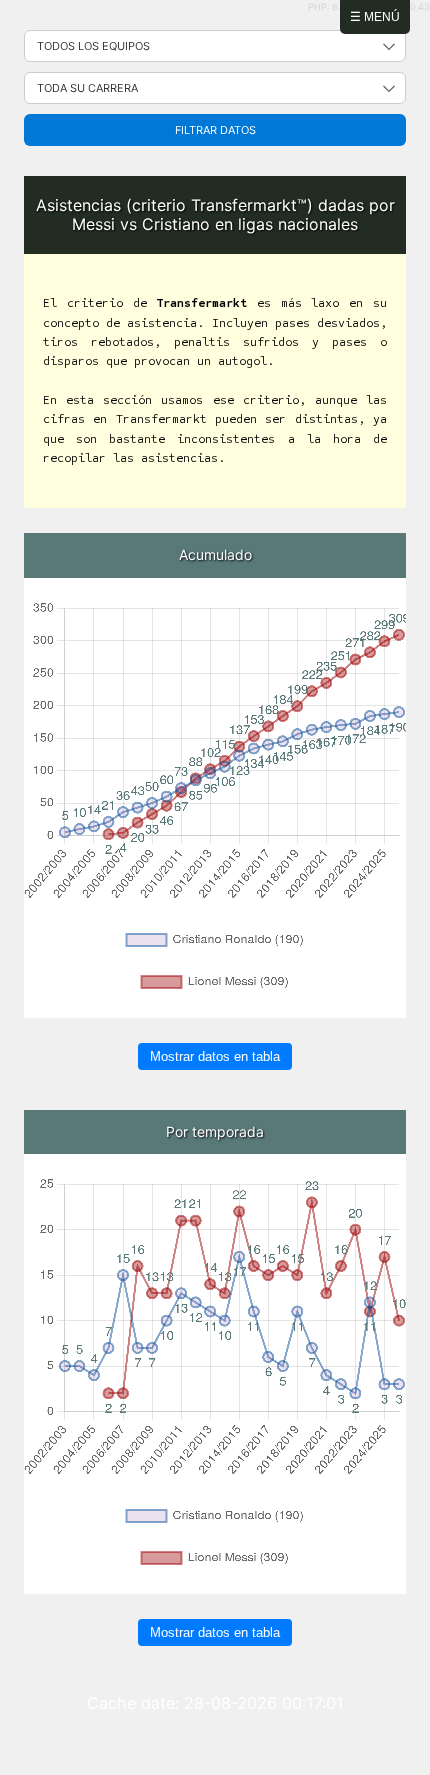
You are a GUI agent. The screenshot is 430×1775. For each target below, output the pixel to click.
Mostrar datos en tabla (215, 1056)
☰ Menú (375, 17)
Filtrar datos (215, 130)
